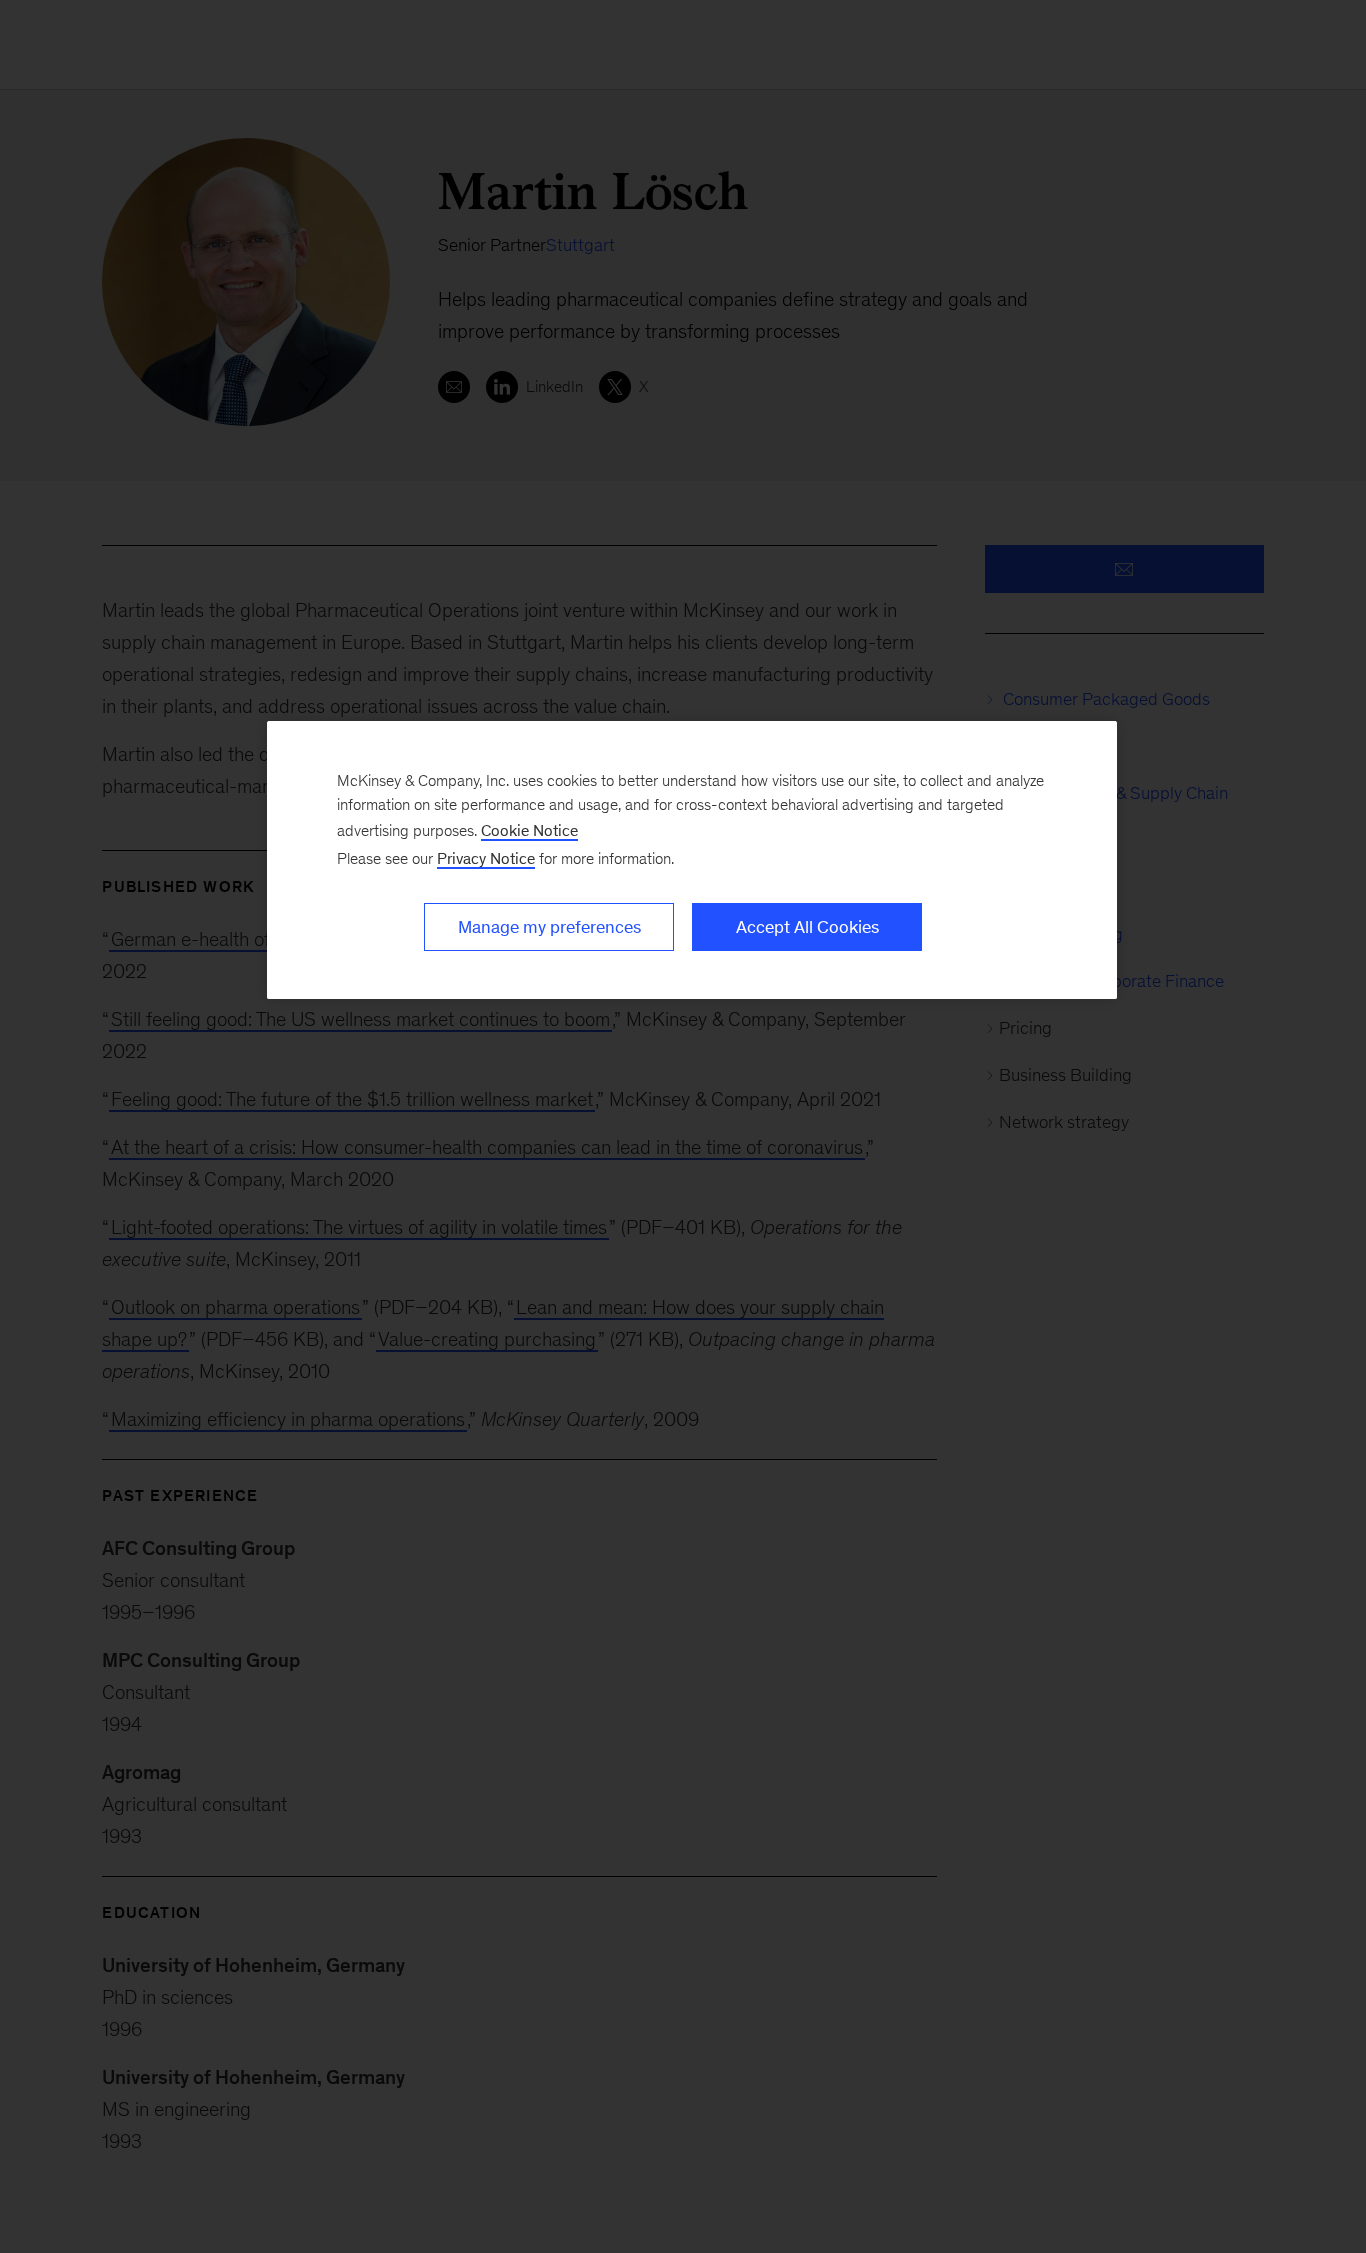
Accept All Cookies (807, 927)
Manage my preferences (549, 927)
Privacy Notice (486, 858)
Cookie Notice (529, 830)
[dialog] (692, 860)
